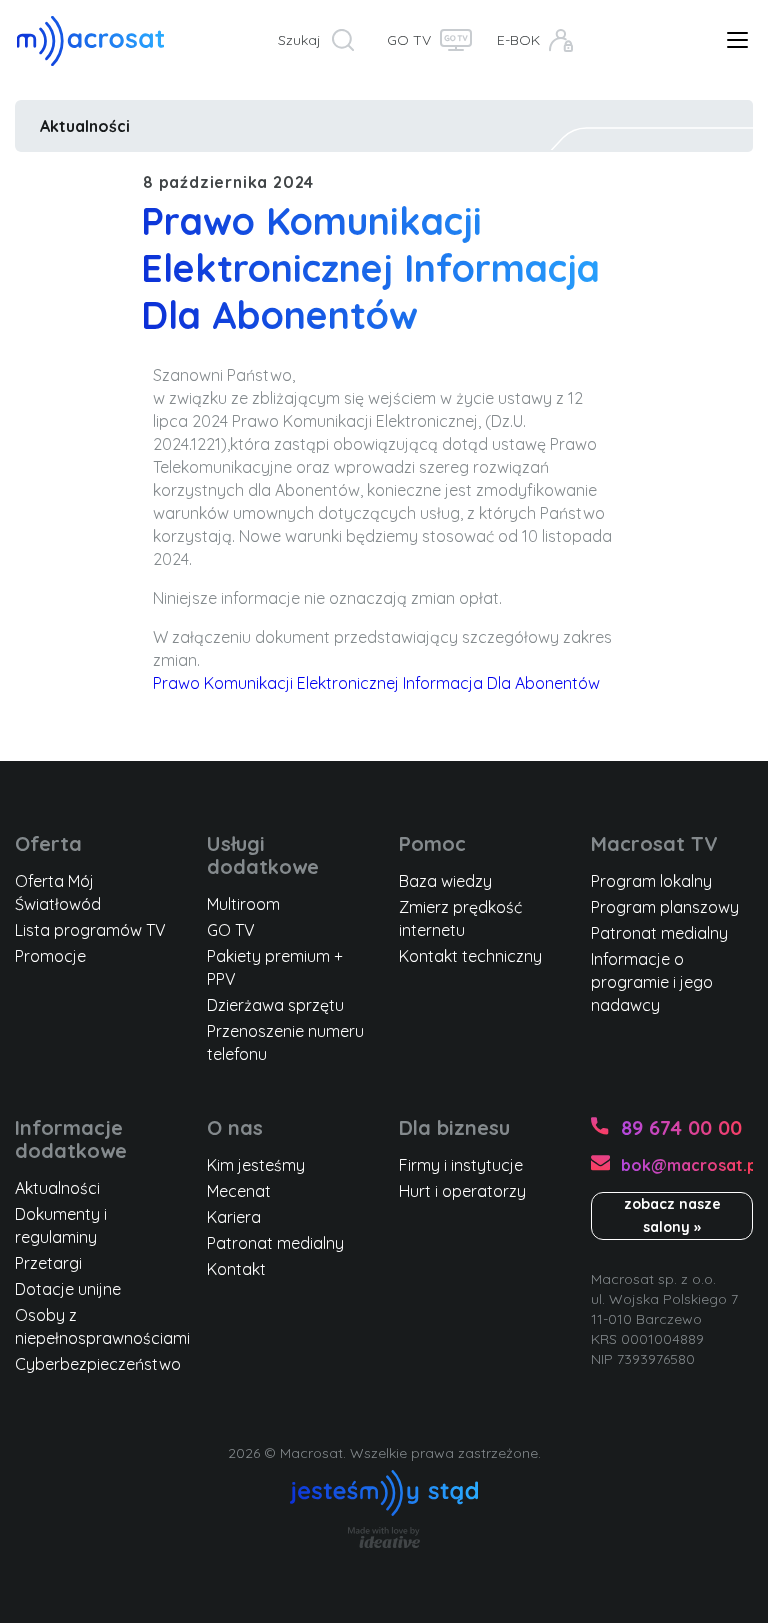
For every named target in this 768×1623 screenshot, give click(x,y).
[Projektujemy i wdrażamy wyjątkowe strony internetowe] (384, 1537)
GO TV (409, 40)
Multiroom (243, 904)
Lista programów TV (90, 930)
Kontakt (236, 1269)
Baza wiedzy (445, 881)
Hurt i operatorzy (462, 1191)
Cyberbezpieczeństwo (98, 1364)
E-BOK (518, 40)
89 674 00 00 (681, 1127)
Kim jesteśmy (256, 1165)
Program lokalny (651, 881)
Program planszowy (665, 907)
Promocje (50, 956)
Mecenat (239, 1191)
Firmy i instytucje (461, 1165)
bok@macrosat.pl (687, 1165)
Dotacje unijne (68, 1289)
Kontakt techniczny (470, 956)
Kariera (234, 1217)
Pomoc (432, 843)
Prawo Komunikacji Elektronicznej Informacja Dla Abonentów (376, 683)
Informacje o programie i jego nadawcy (652, 982)
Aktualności (85, 126)
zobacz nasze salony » (672, 1215)
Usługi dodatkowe (263, 855)
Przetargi (48, 1263)
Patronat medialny (659, 933)
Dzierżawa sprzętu (275, 1005)
